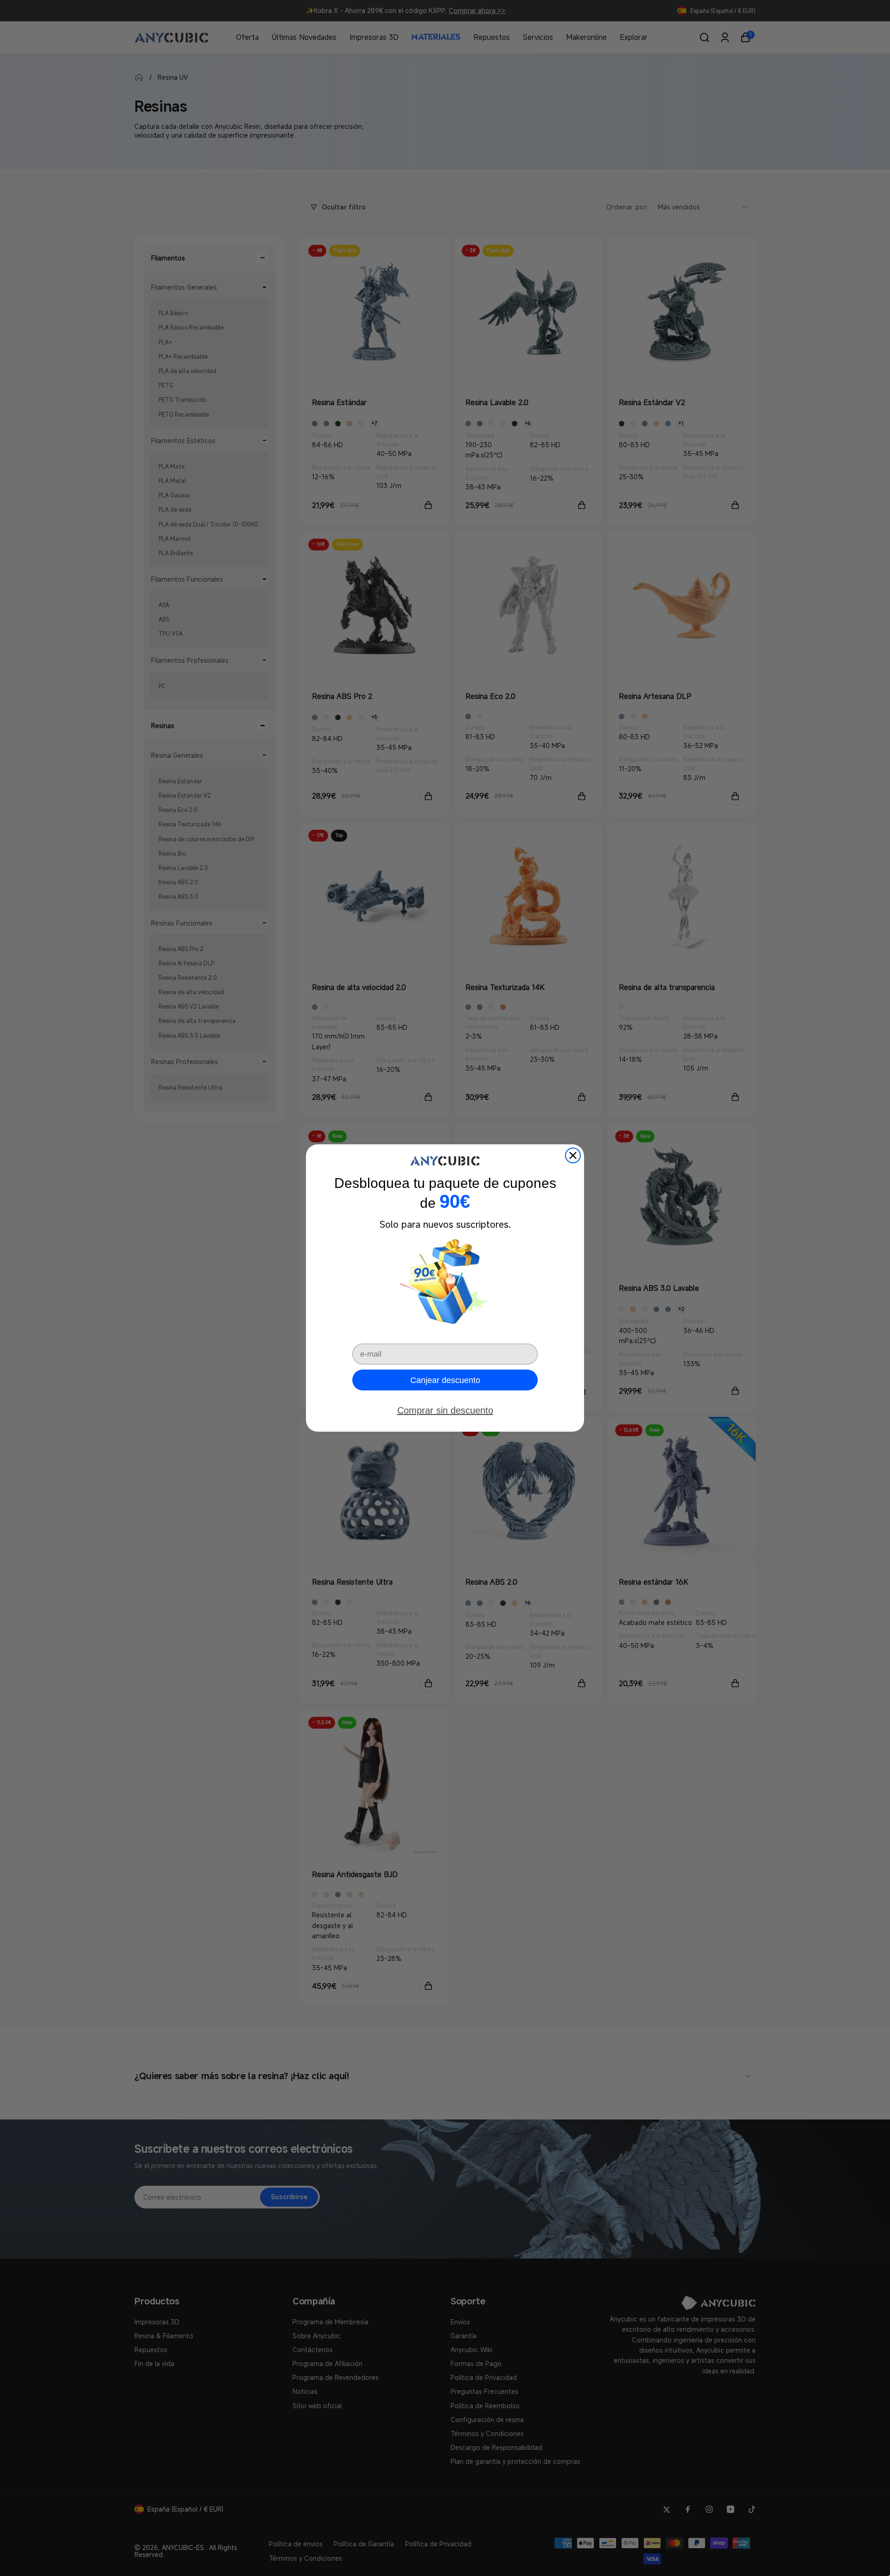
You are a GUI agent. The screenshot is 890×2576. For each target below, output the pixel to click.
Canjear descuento (445, 1380)
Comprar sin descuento (445, 1410)
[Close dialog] (573, 1155)
